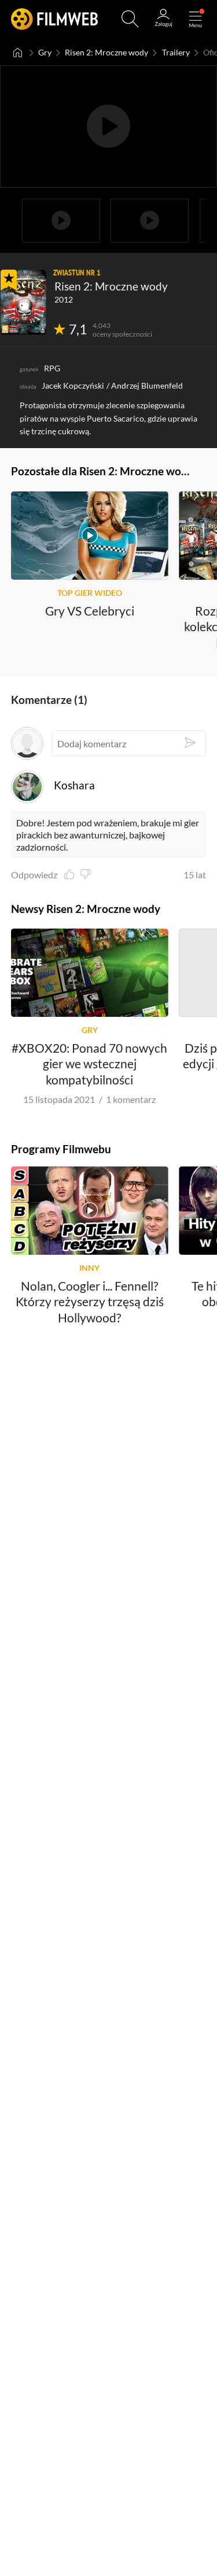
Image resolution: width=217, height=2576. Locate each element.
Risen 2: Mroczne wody (106, 52)
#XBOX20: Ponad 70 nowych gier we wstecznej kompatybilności (89, 1064)
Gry (45, 52)
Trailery (176, 52)
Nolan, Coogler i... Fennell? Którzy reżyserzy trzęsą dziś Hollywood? (90, 1302)
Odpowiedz (34, 875)
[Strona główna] (18, 53)
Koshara (74, 785)
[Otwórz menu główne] (196, 19)
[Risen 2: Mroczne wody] (23, 302)
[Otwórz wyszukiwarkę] (130, 19)
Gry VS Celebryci (90, 610)
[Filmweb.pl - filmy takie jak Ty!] (54, 19)
